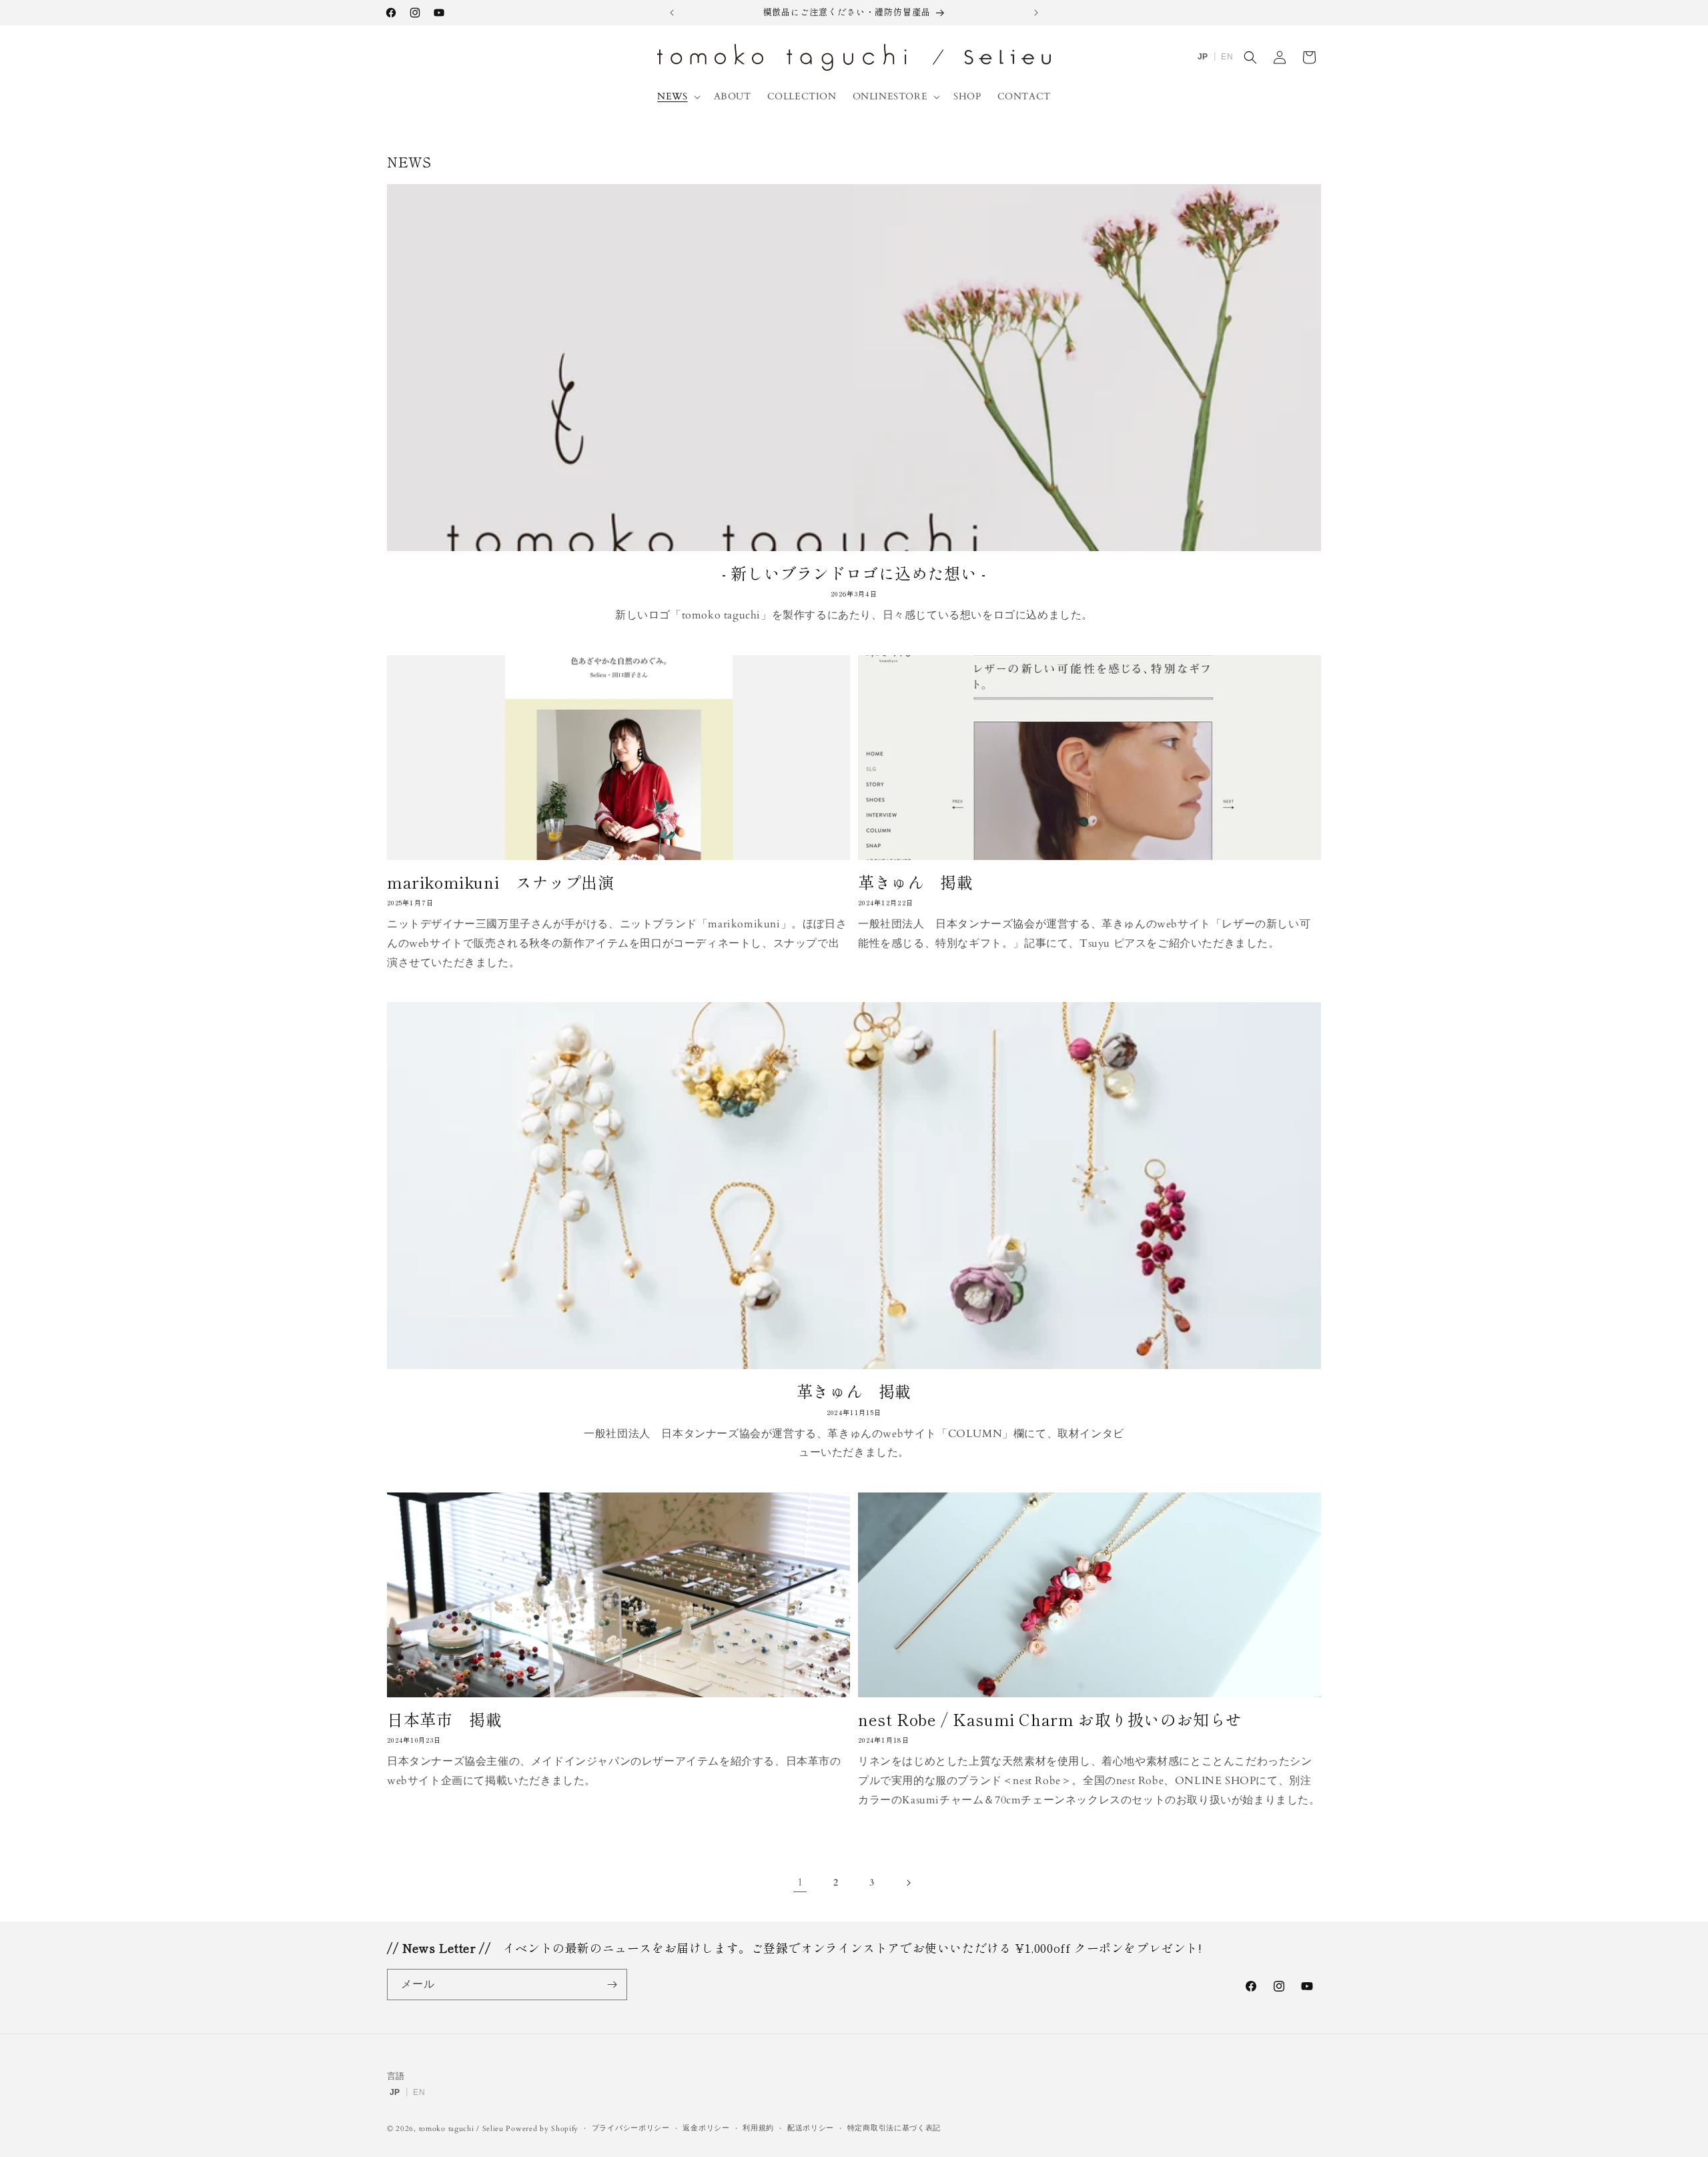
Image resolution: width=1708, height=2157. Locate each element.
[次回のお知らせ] (1036, 13)
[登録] (612, 1985)
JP (1203, 57)
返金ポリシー (706, 2128)
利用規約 (758, 2128)
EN (1227, 57)
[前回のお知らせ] (672, 13)
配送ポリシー (811, 2128)
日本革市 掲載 (444, 1719)
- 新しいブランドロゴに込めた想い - (854, 573)
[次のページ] (908, 1883)
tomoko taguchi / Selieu (461, 2129)
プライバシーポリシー (631, 2128)
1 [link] (800, 1882)
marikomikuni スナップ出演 (500, 882)
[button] (677, 97)
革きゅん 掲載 (915, 882)
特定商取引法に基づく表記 (894, 2128)
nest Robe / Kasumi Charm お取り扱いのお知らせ (1050, 1719)
